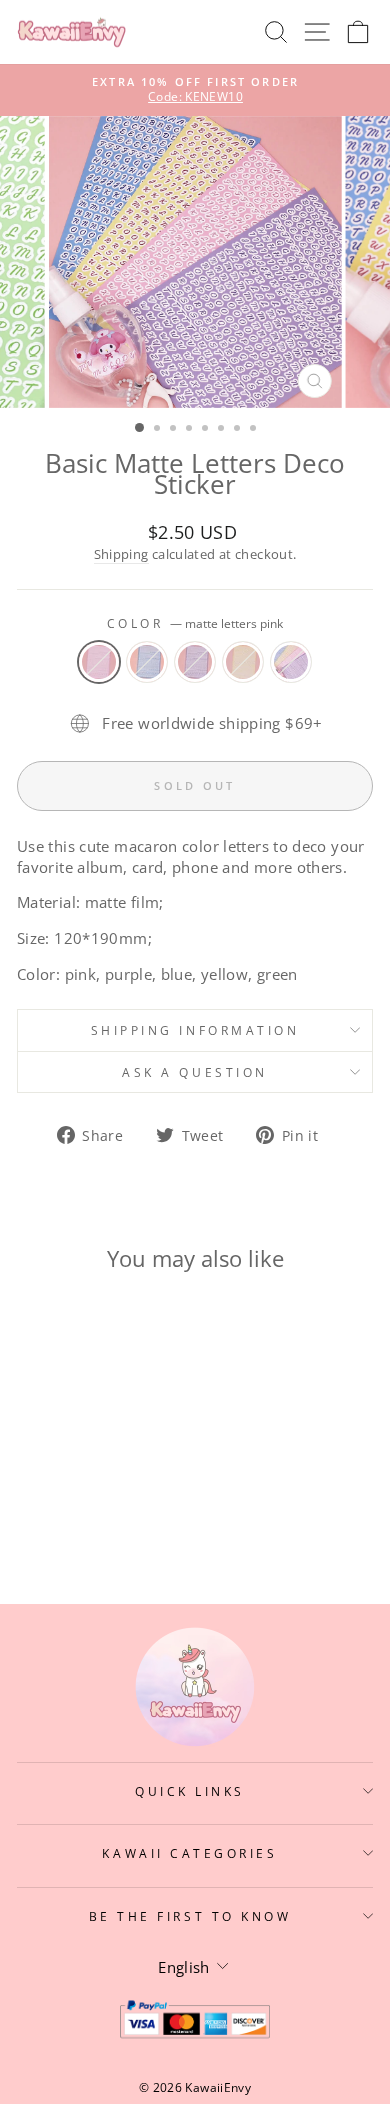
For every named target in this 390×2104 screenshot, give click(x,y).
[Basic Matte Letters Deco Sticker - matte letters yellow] (107, 1510)
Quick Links (190, 1791)
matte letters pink (99, 662)
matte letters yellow (243, 662)
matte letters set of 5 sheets (291, 662)
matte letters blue (147, 662)
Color (195, 623)
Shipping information (195, 1030)
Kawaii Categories (189, 1853)
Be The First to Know (190, 1916)
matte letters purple (195, 662)
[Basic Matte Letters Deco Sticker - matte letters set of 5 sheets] (130, 1510)
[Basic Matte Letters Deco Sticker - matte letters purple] (84, 1510)
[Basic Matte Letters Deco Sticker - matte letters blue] (61, 1510)
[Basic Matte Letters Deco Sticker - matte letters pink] (38, 1510)
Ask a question (194, 1072)
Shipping (121, 554)
